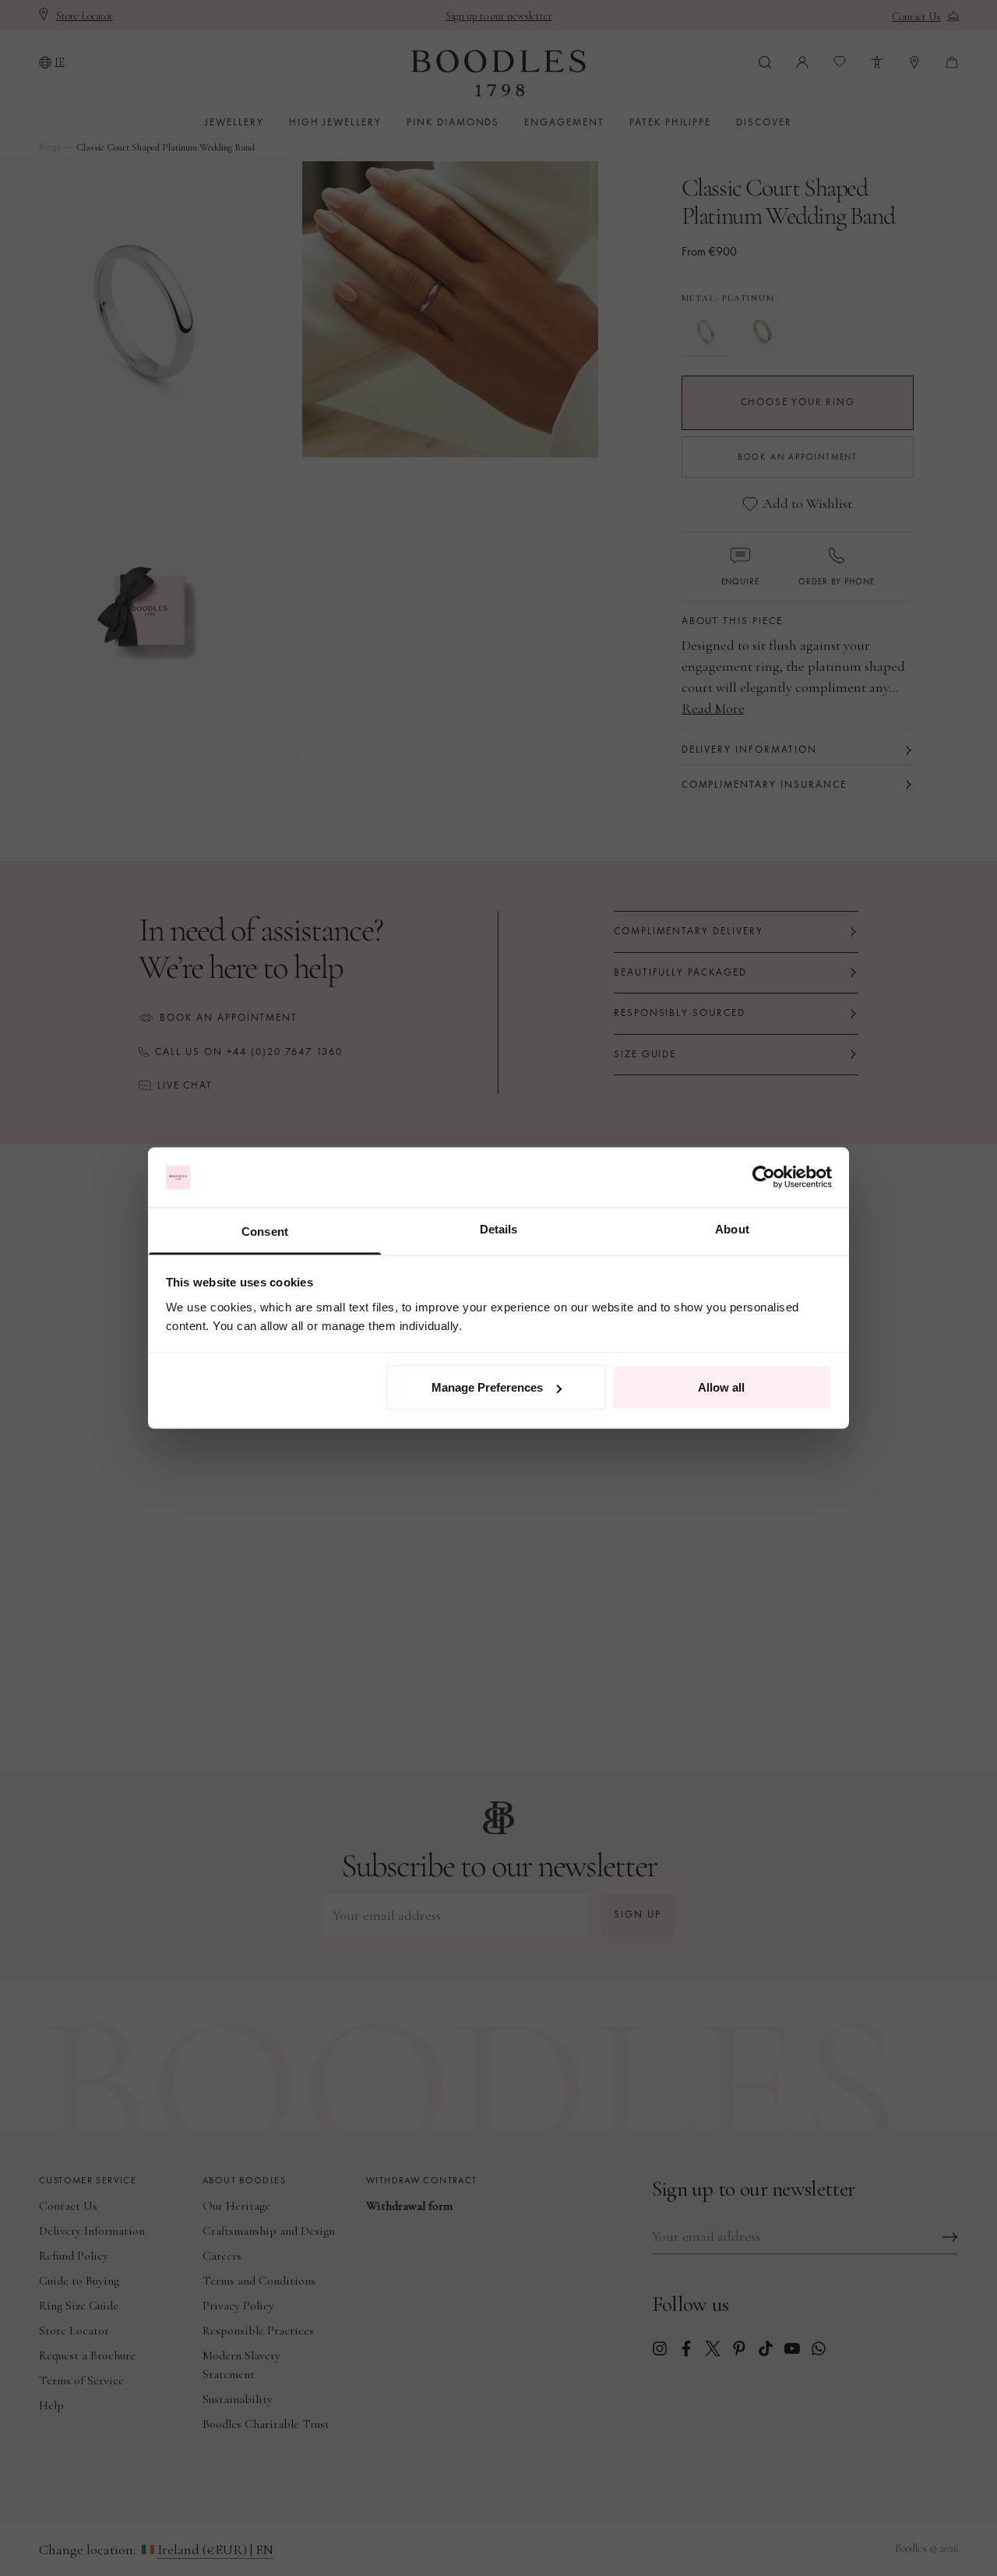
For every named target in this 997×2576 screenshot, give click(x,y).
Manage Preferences (487, 1387)
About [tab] (732, 1228)
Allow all (721, 1387)
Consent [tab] (265, 1231)
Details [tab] (499, 1228)
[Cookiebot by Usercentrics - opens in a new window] (764, 1177)
